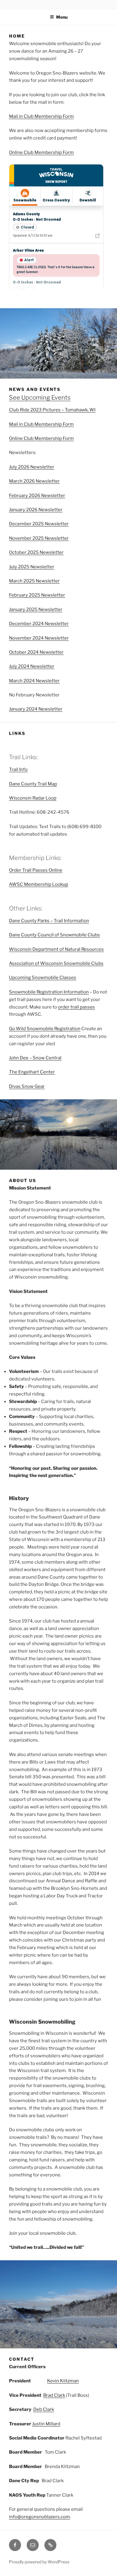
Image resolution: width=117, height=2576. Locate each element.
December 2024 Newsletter (39, 624)
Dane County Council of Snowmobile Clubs (54, 935)
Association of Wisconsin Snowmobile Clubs (56, 963)
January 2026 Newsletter (36, 510)
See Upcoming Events (40, 398)
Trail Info (18, 769)
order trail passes (76, 1007)
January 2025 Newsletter (36, 609)
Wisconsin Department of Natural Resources (56, 949)
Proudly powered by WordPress (39, 2562)
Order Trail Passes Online (36, 870)
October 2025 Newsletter (36, 552)
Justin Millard (46, 2424)
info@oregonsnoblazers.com (39, 2517)
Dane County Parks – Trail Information (49, 921)
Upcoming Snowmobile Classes (43, 978)
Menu (62, 17)
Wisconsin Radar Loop (33, 798)
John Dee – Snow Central (35, 1058)
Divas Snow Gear (27, 1086)
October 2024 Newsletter (36, 652)
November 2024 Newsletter (39, 638)
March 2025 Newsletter (34, 581)
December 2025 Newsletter (39, 524)
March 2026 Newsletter (34, 481)
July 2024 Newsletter (32, 666)
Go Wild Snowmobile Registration (45, 1029)
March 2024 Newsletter (34, 681)
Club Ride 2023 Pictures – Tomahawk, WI (52, 410)
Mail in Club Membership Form (41, 116)
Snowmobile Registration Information (49, 992)
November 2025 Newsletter (39, 538)
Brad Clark (54, 2395)
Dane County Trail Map (33, 784)
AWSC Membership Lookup (39, 884)
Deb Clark (44, 2409)
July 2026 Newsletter (32, 467)
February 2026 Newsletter (37, 496)
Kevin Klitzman (63, 2381)
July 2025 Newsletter (32, 567)
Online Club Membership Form (41, 152)
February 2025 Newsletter (37, 595)
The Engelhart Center (32, 1072)
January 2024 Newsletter (36, 709)
